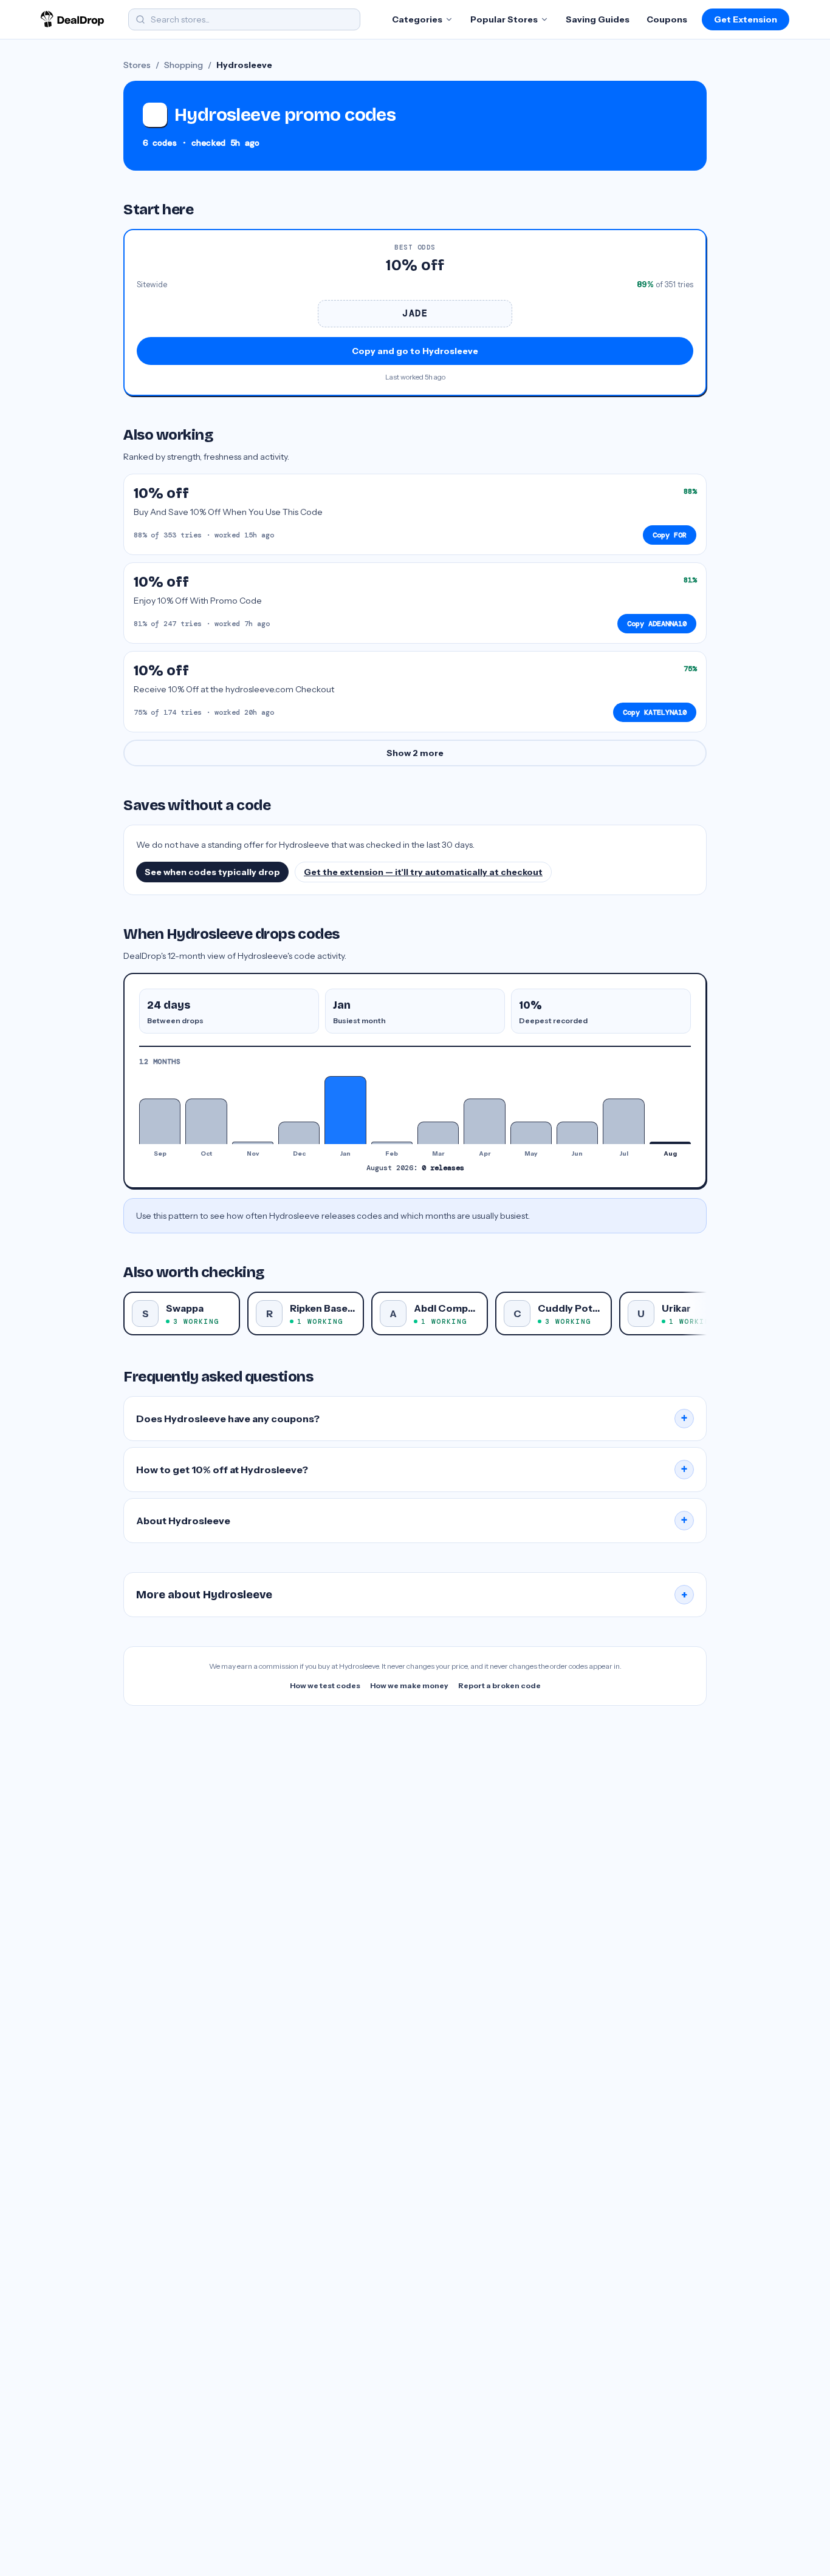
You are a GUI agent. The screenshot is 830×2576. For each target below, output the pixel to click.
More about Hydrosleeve (412, 1595)
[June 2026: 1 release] (577, 1133)
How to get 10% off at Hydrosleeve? (412, 1470)
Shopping (183, 65)
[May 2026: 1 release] (531, 1133)
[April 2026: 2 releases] (484, 1121)
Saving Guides (598, 19)
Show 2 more (415, 753)
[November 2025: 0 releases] (253, 1143)
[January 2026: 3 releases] (345, 1110)
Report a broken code (499, 1685)
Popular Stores (504, 19)
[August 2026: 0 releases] (670, 1143)
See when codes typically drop (212, 872)
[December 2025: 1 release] (299, 1133)
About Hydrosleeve (412, 1521)
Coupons (667, 19)
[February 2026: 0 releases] (392, 1143)
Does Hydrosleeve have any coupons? (412, 1419)
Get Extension (746, 19)
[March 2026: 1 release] (438, 1133)
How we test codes (325, 1685)
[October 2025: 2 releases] (206, 1121)
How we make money (409, 1685)
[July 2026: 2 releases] (623, 1121)
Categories (417, 19)
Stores (137, 65)
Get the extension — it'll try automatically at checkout (423, 872)
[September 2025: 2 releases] (160, 1121)
